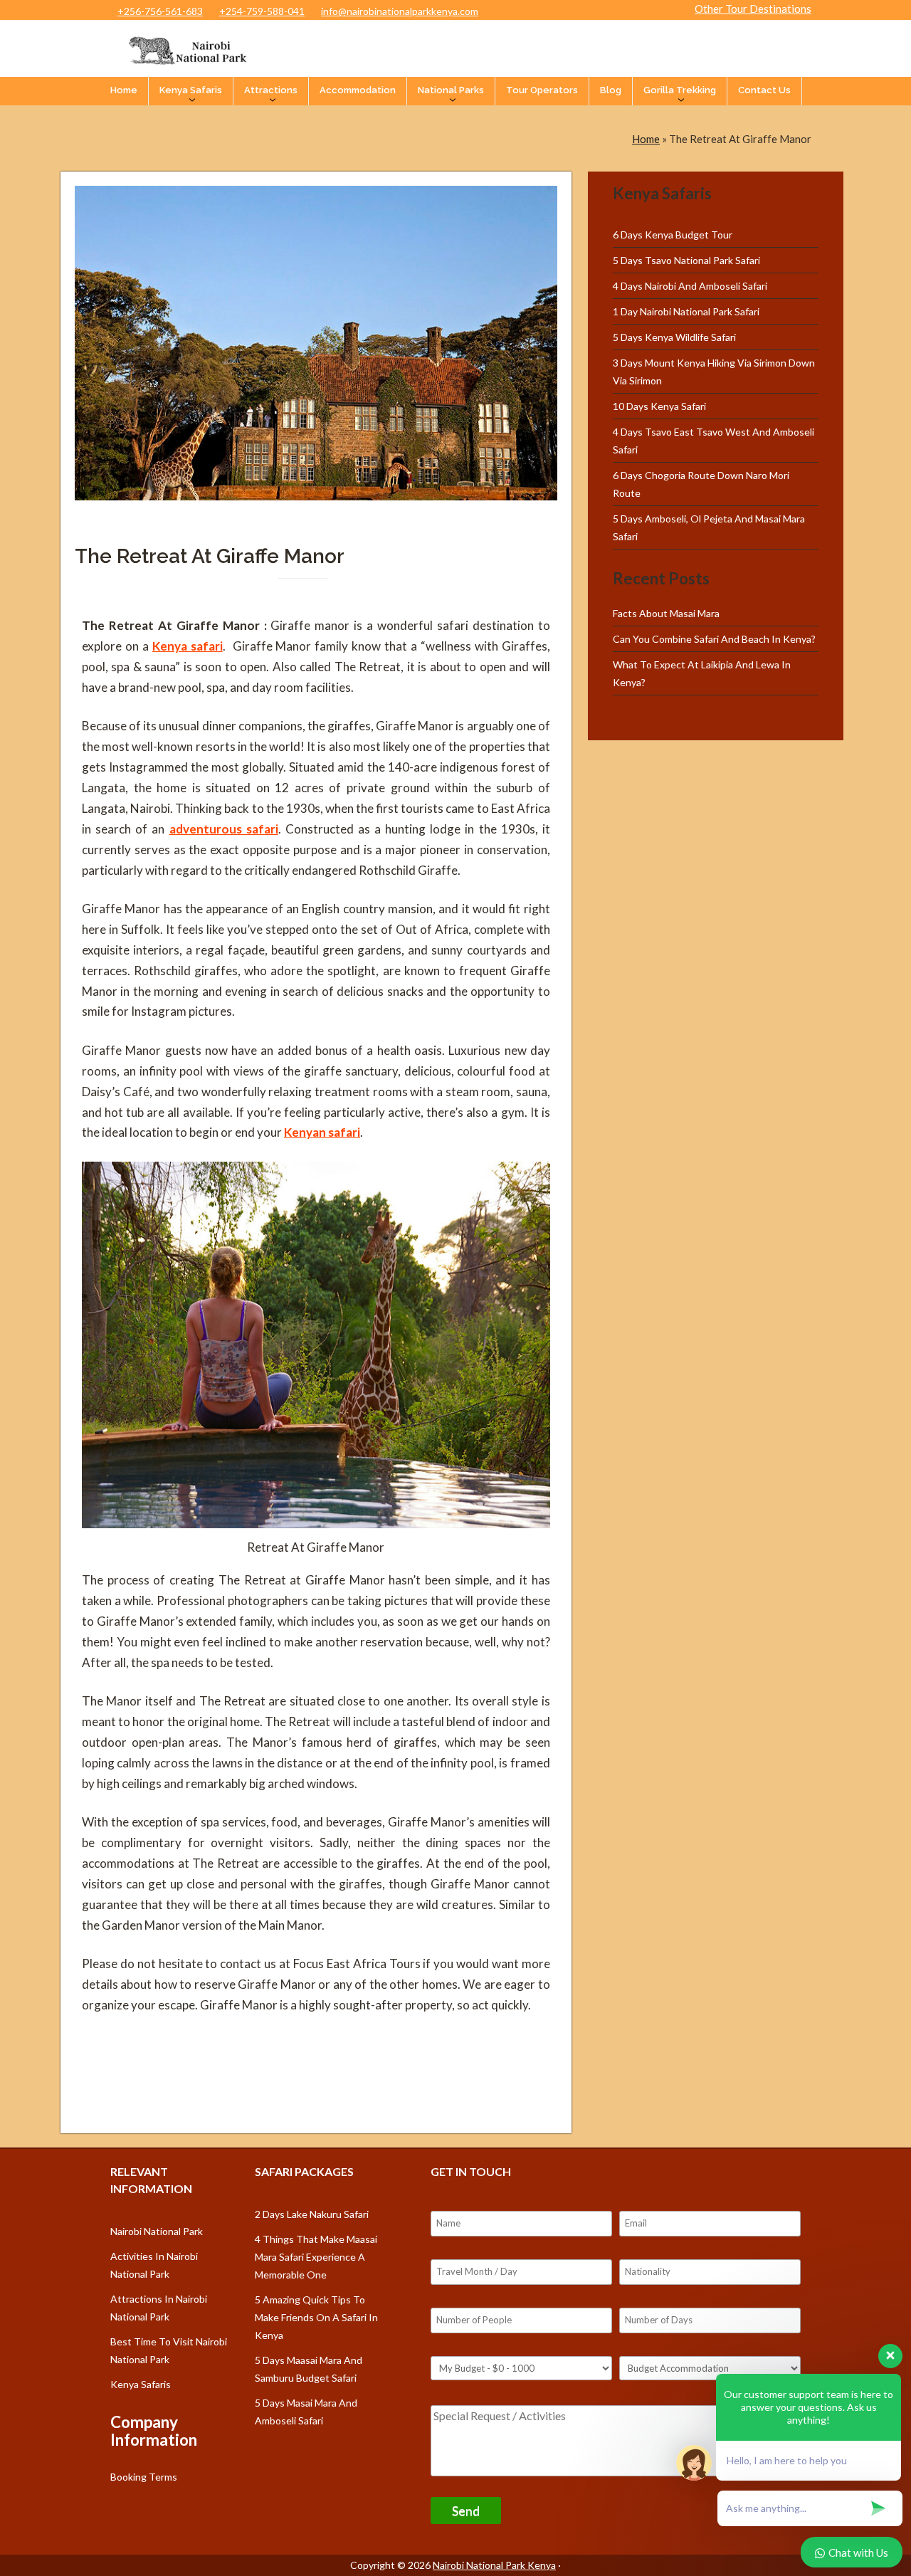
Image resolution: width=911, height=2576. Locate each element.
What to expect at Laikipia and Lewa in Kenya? (702, 673)
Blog (611, 90)
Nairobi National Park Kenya (494, 2565)
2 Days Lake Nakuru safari (312, 2214)
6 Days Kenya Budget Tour (673, 235)
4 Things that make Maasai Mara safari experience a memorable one (316, 2257)
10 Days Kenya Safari (659, 406)
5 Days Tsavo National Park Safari (686, 260)
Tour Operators (542, 90)
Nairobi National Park (157, 2231)
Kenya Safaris (191, 90)
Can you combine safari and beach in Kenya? (714, 639)
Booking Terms (144, 2477)
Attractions (271, 90)
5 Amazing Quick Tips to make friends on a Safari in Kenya (316, 2317)
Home (124, 90)
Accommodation (358, 90)
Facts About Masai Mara (666, 613)
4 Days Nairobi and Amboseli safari (690, 286)
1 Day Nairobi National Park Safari (686, 311)
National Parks (451, 90)
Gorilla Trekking (680, 90)
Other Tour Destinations (753, 9)
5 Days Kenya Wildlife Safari (674, 337)
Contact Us (764, 90)
